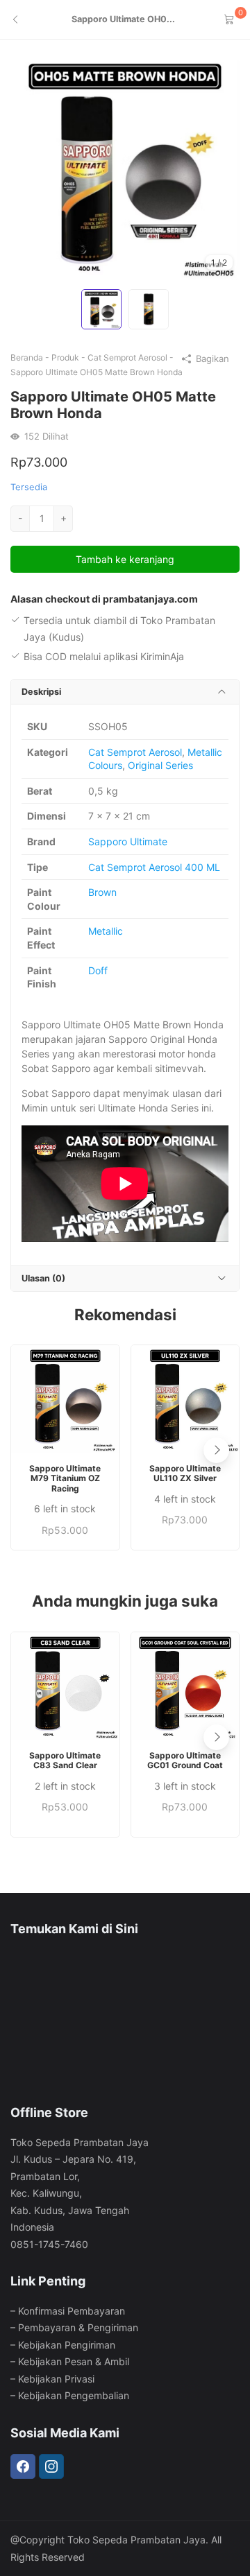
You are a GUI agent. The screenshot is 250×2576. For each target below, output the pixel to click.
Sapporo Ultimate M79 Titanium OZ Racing (65, 1479)
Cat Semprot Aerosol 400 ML (154, 867)
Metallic (106, 931)
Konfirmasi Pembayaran (72, 2311)
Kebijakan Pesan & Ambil (74, 2361)
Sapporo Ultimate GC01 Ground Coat (185, 1761)
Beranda (27, 357)
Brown (102, 892)
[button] (216, 1450)
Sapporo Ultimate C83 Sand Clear (65, 1761)
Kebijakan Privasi (56, 2379)
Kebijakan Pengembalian (74, 2395)
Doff (98, 970)
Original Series (160, 765)
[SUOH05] (125, 167)
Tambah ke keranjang (125, 559)
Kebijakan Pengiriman (67, 2345)
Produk (65, 357)
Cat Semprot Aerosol (127, 357)
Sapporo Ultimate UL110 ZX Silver (185, 1473)
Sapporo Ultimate (128, 841)
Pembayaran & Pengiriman (78, 2327)
